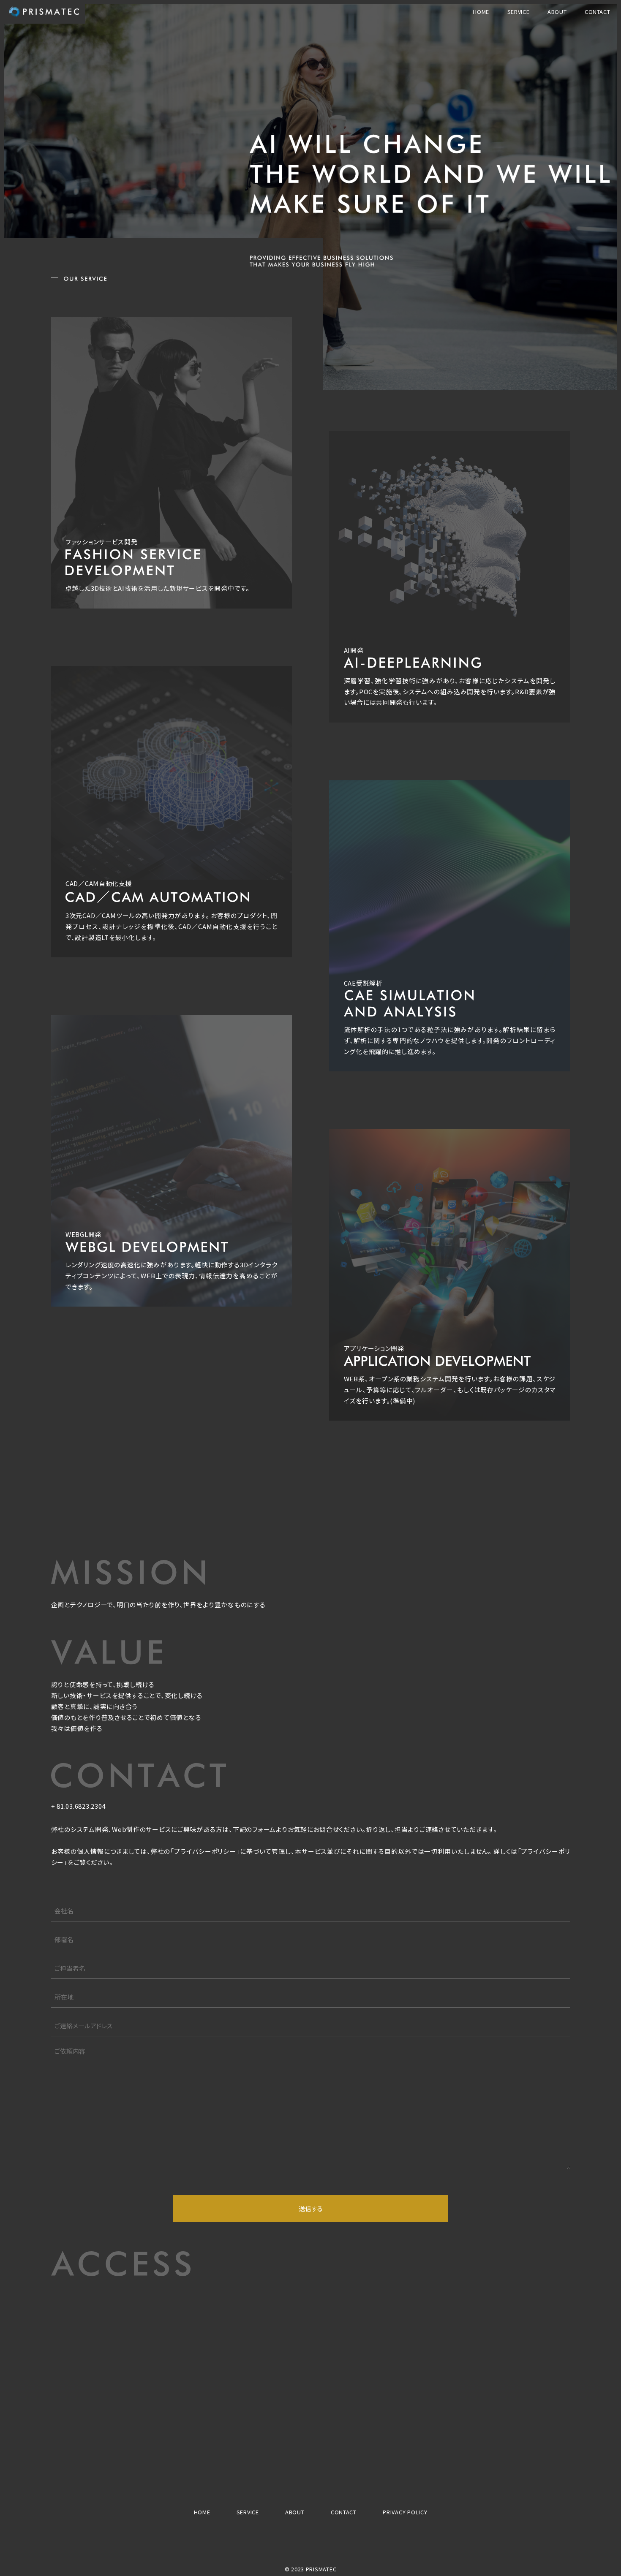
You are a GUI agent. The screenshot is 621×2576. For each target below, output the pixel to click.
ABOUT (557, 12)
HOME (481, 12)
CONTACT (598, 12)
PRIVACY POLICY (405, 2512)
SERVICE (519, 12)
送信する (311, 2208)
